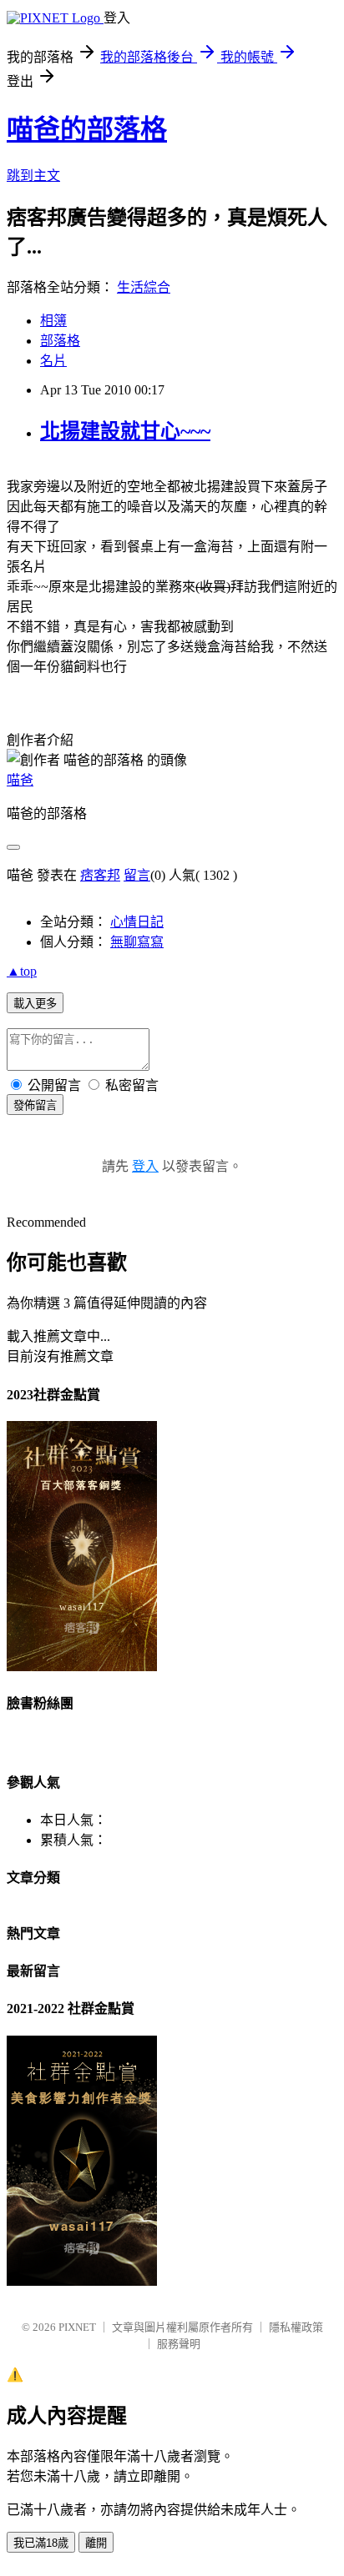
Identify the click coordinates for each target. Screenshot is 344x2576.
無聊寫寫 (137, 942)
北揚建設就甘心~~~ (125, 431)
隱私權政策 (296, 2327)
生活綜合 (144, 287)
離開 (96, 2543)
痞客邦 (100, 875)
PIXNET (77, 2327)
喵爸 (20, 780)
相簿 (53, 321)
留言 (137, 875)
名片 (53, 361)
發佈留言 (35, 1105)
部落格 (60, 341)
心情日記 (137, 922)
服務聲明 (179, 2344)
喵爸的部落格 (87, 129)
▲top (22, 971)
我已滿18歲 (41, 2543)
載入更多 (35, 1004)
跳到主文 (33, 176)
